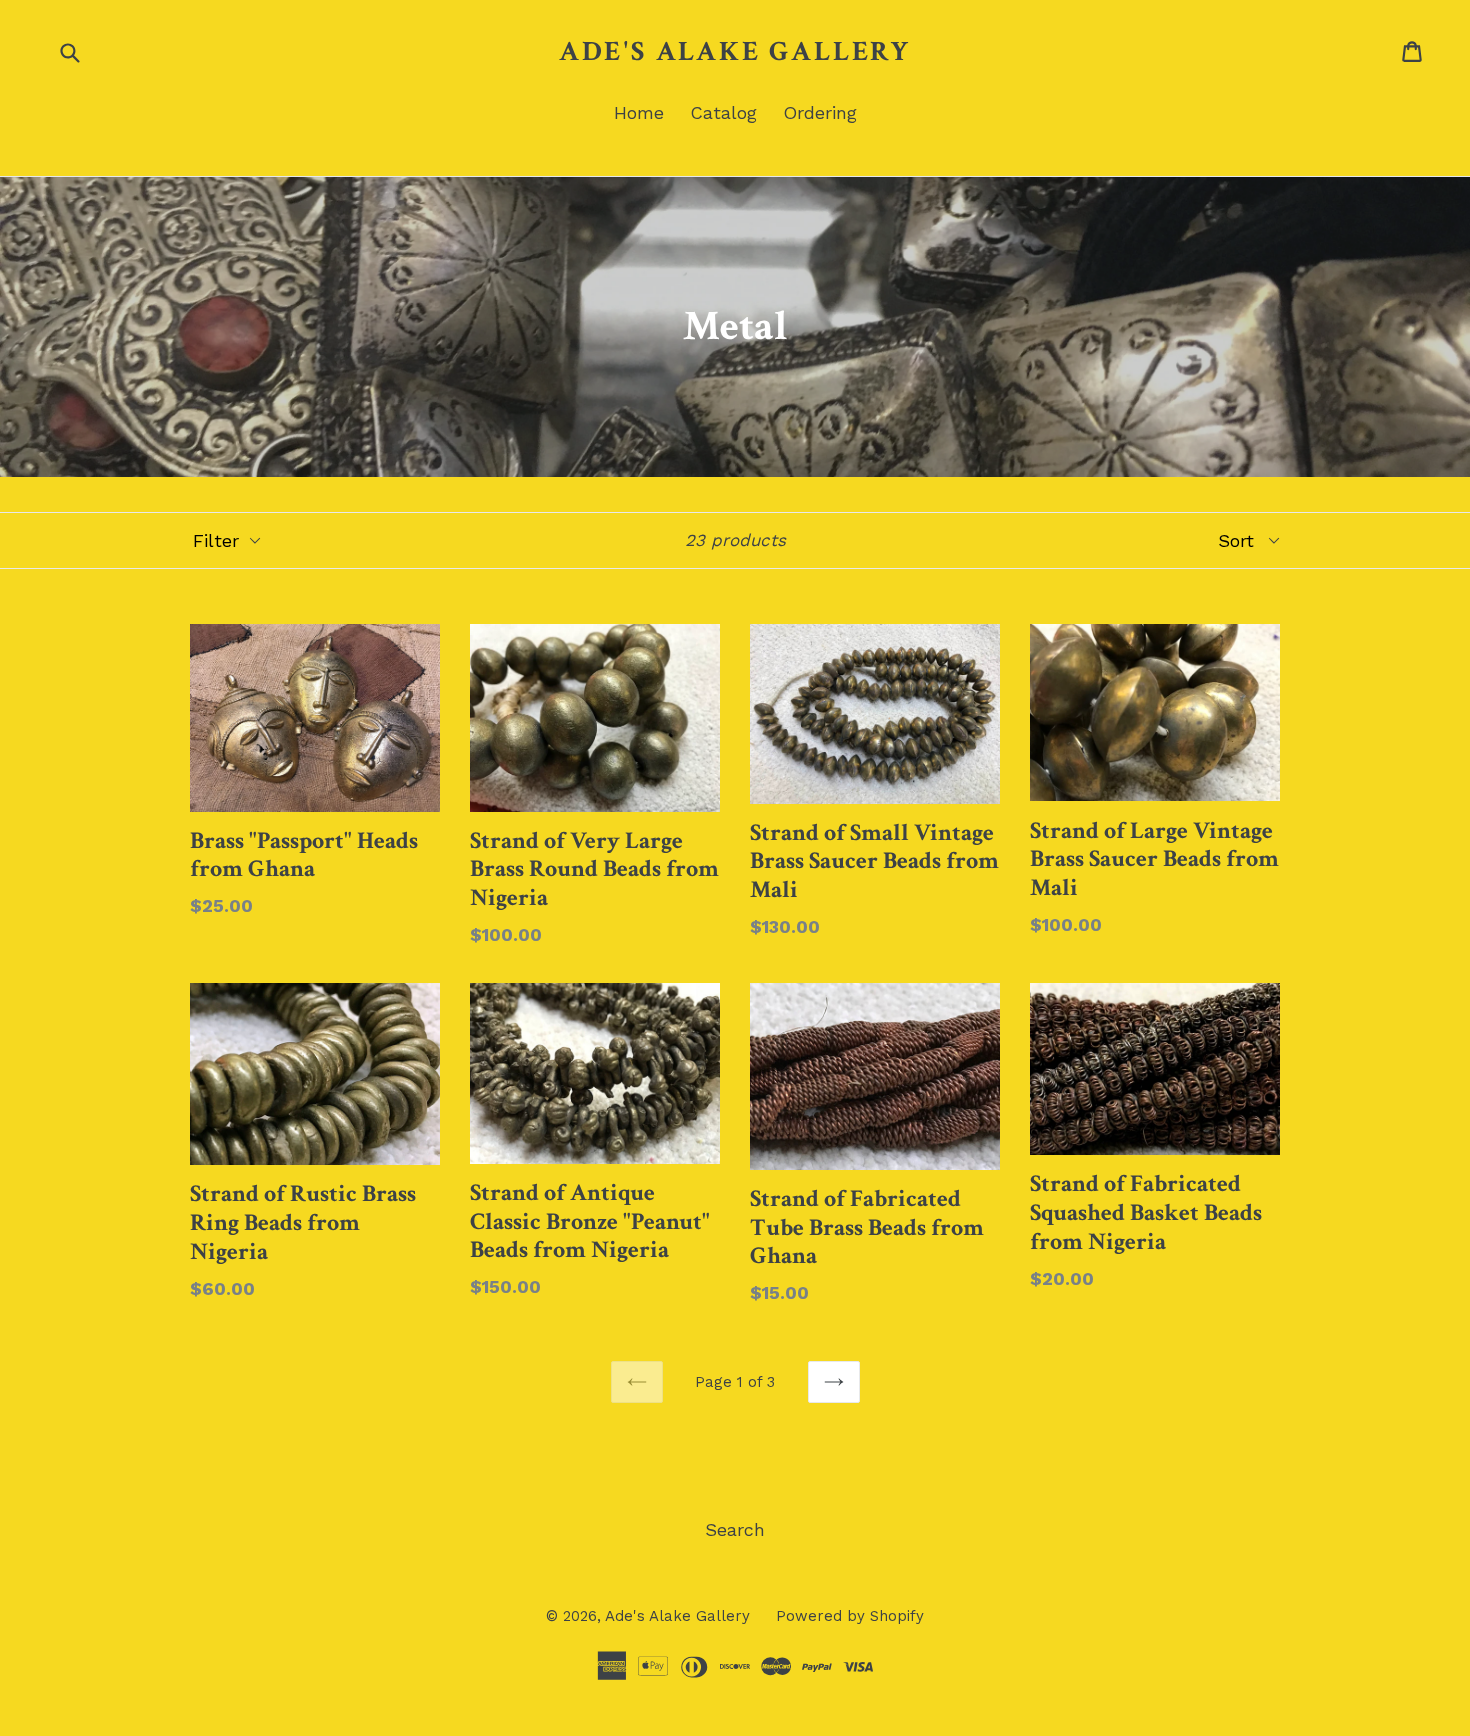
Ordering (820, 112)
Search (735, 1529)
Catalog (723, 112)
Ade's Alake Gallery (735, 52)
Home (639, 112)
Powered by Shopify (850, 1616)
